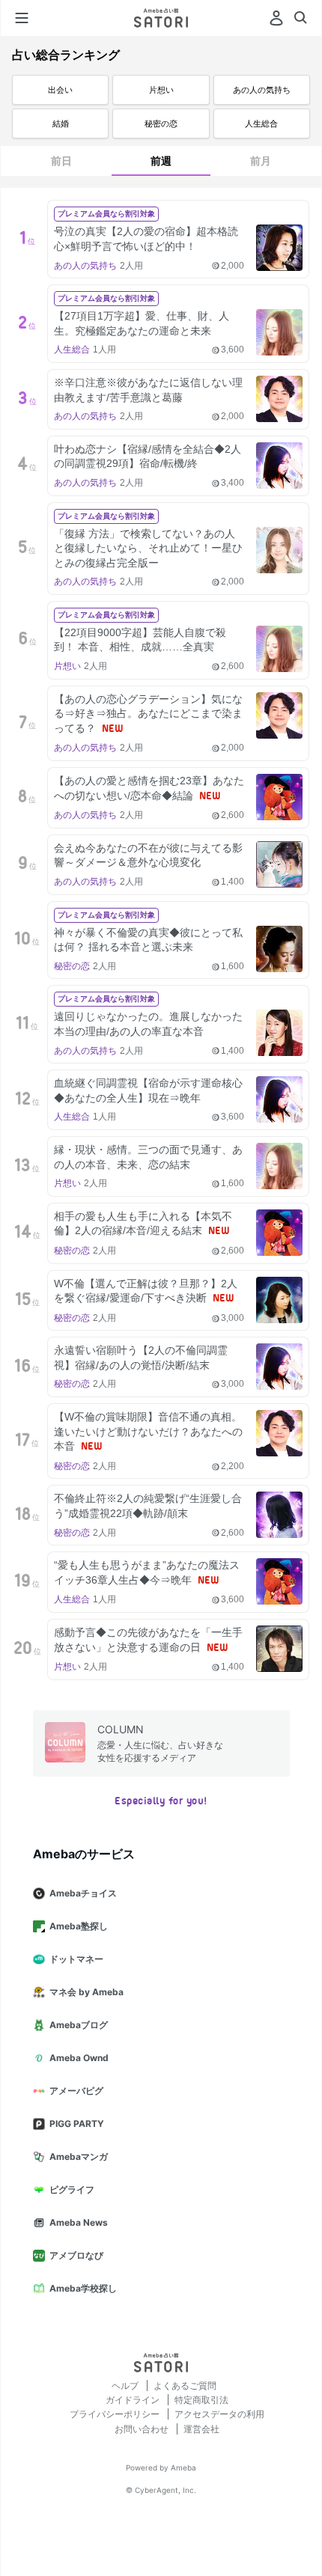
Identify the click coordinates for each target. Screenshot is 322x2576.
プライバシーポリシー (116, 2414)
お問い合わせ (143, 2429)
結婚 (61, 123)
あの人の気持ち (262, 90)
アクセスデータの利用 (219, 2414)
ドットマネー (76, 1959)
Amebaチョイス (83, 1893)
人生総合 (261, 123)
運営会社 (201, 2429)
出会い (60, 90)
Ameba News (79, 2222)
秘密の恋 (161, 123)
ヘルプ (126, 2386)
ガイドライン (134, 2400)
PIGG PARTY (77, 2124)
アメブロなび (76, 2255)
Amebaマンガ (79, 2157)
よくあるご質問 (185, 2386)
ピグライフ (72, 2189)
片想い (161, 90)
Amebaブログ (79, 2025)
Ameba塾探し (79, 1926)
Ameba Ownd (79, 2058)
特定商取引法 (201, 2400)
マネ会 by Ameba (86, 1992)
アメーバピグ (76, 2091)
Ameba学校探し (83, 2288)
